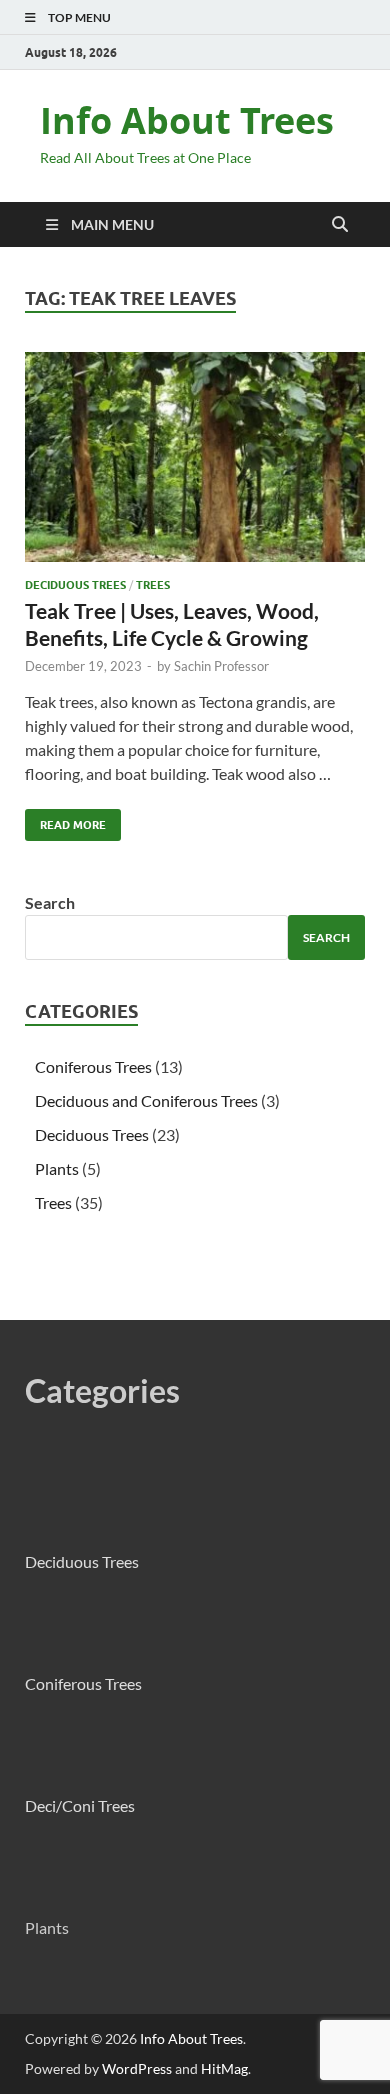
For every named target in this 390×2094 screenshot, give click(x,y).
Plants (57, 1168)
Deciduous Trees (75, 585)
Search (50, 902)
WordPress (137, 2068)
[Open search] (340, 225)
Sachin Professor (221, 666)
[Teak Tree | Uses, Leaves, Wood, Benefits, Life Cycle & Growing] (195, 457)
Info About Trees (187, 120)
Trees (153, 585)
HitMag (224, 2068)
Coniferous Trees (93, 1066)
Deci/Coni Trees (80, 1805)
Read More (65, 820)
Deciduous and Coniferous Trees (146, 1100)
